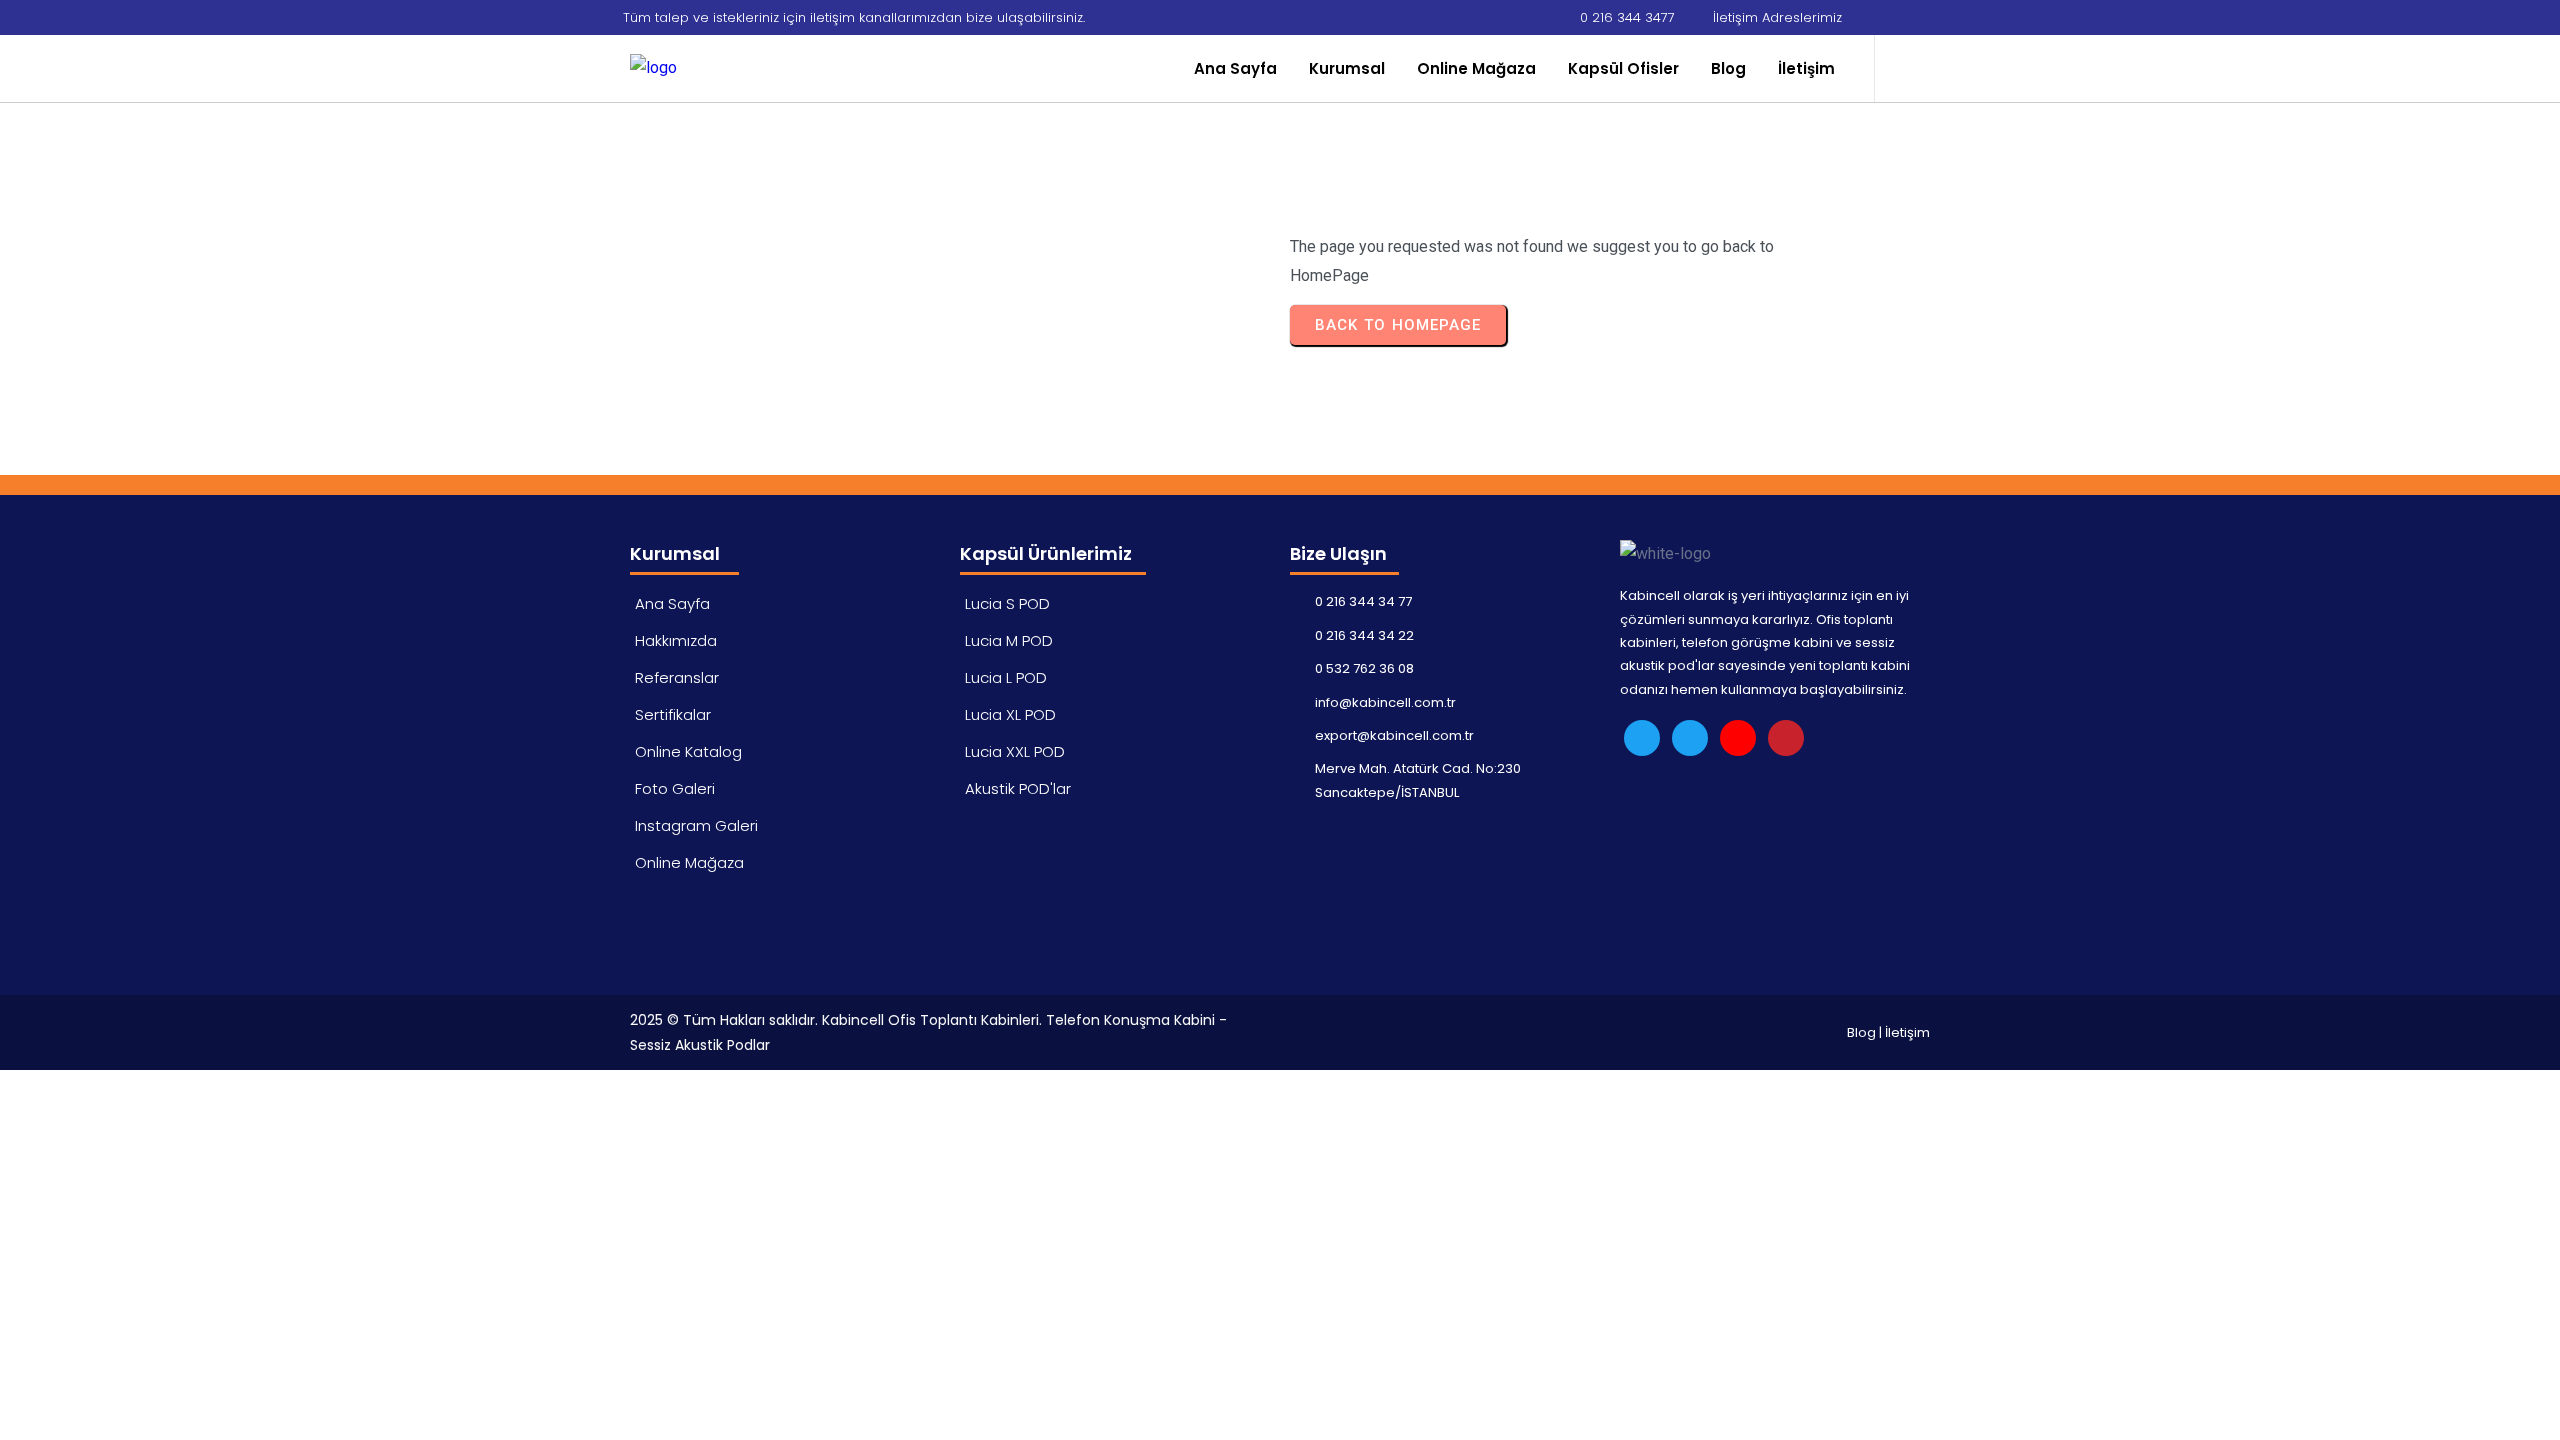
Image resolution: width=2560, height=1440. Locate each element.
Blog (1861, 1032)
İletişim (1907, 1032)
